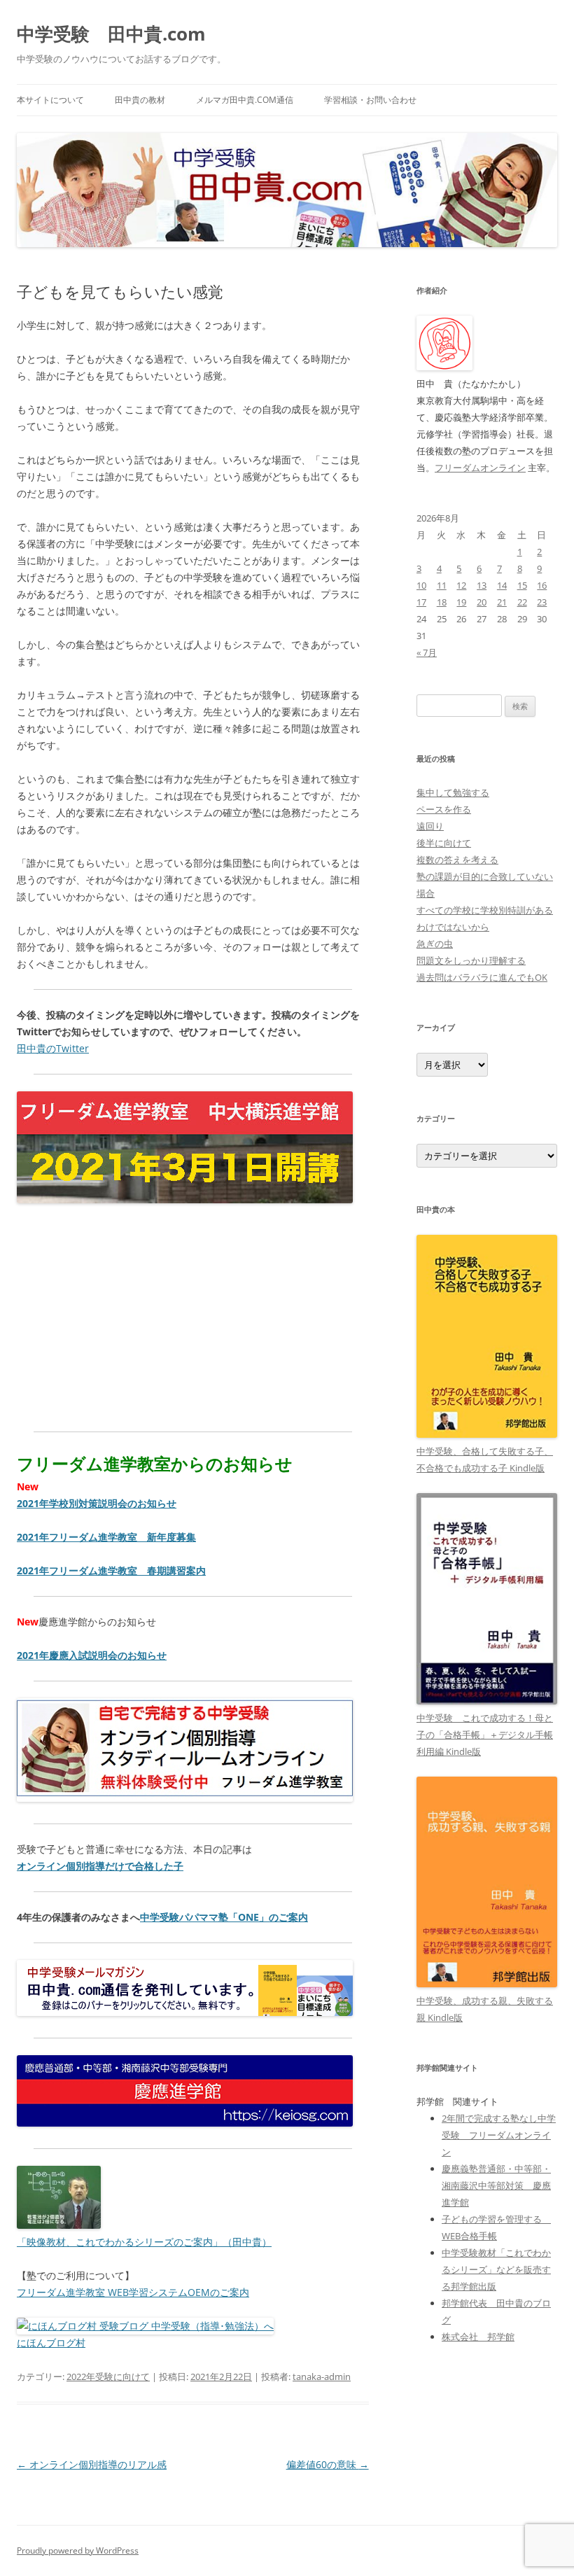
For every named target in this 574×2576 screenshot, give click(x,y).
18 (442, 602)
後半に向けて (444, 843)
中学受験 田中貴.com (111, 34)
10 (421, 585)
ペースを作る (444, 809)
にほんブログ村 (51, 2343)
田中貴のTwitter (53, 1048)
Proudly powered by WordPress (78, 2550)
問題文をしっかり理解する (471, 960)
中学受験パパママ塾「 (189, 1917)
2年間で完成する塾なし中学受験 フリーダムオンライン (499, 2135)
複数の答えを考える (457, 860)
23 (542, 602)
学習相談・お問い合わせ (370, 100)
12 (461, 585)
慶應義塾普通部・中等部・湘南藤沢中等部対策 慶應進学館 (496, 2185)
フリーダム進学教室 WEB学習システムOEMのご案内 (133, 2292)
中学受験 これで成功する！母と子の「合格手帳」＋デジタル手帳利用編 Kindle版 (485, 1735)
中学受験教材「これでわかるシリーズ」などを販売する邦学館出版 (496, 2269)
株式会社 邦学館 (478, 2337)
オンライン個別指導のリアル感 (92, 2464)
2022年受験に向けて (108, 2376)
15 (522, 585)
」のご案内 (283, 1917)
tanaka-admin (322, 2376)
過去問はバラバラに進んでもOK (482, 977)
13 (482, 585)
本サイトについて (50, 100)
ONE (248, 1917)
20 (482, 602)
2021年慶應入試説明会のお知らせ (92, 1655)
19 (461, 602)
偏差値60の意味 (328, 2464)
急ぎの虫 (435, 944)
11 (442, 585)
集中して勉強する (453, 792)
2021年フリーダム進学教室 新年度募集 (106, 1537)
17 (421, 602)
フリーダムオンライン (480, 468)
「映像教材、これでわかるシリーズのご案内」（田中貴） (144, 2242)
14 (502, 585)
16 (542, 585)
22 (522, 602)
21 (502, 602)
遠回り (430, 826)
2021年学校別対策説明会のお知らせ (97, 1503)
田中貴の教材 (140, 100)
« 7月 (427, 652)
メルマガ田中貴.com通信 (245, 100)
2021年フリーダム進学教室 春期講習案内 (111, 1570)
